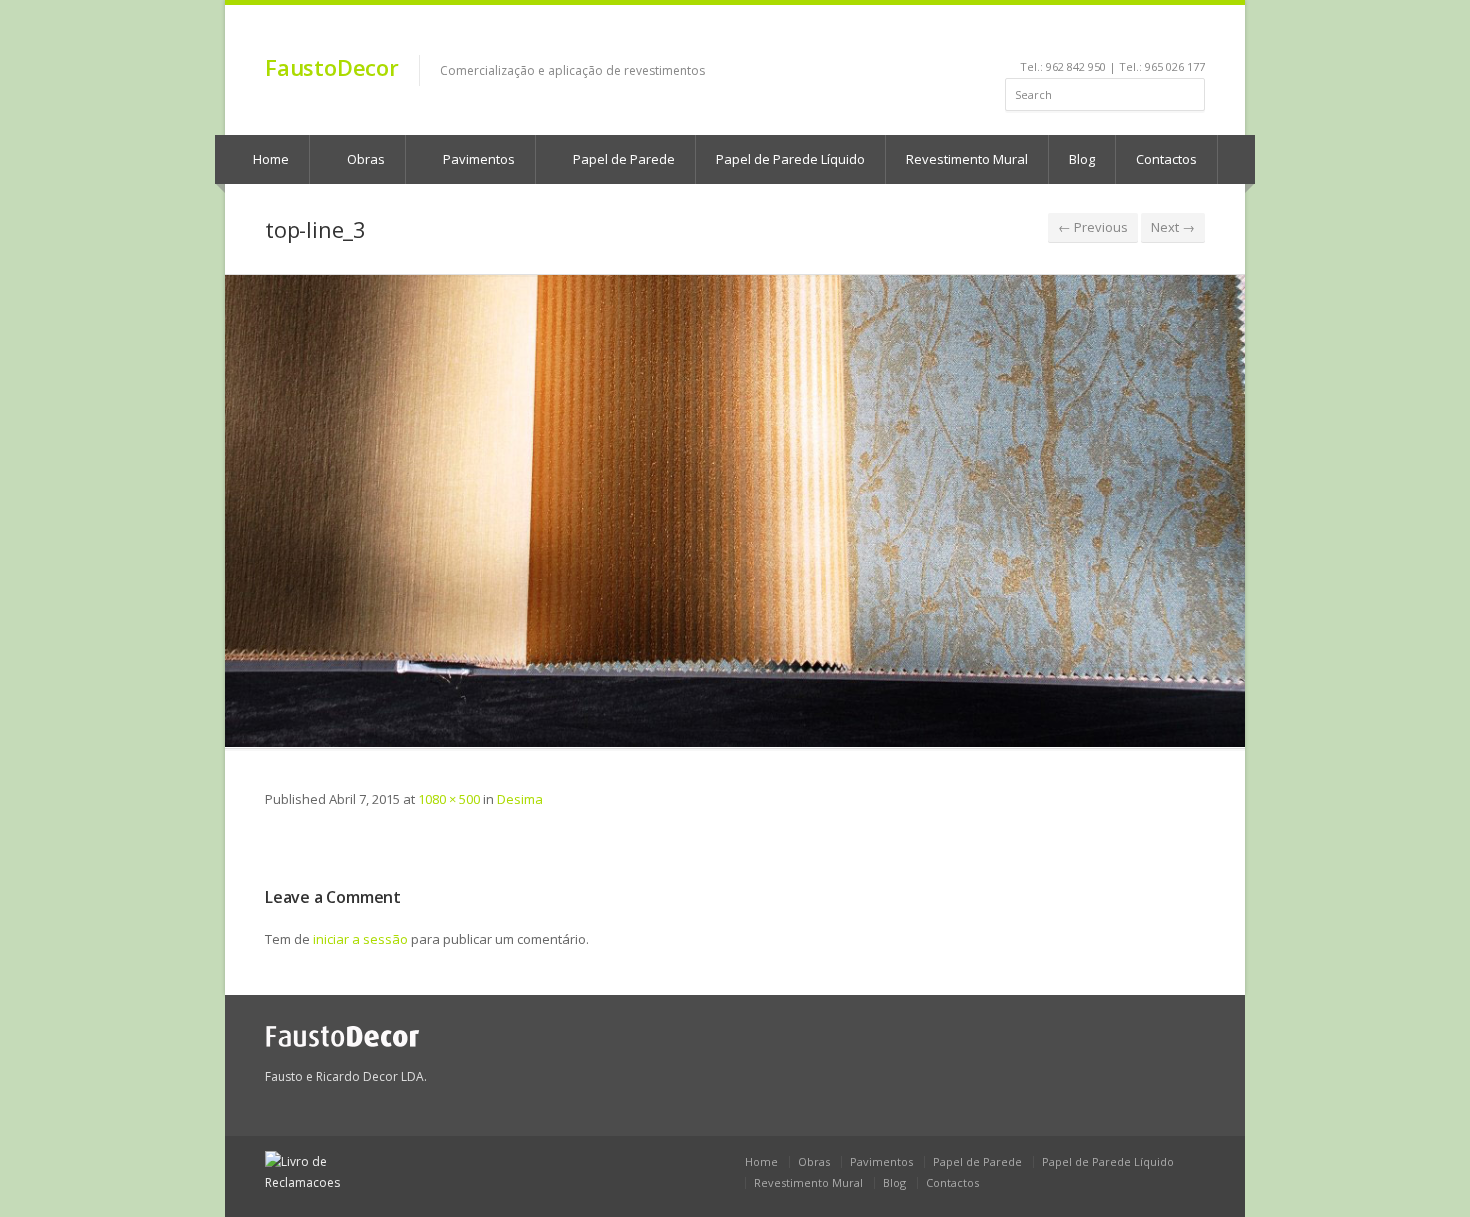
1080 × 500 (449, 799)
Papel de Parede (622, 159)
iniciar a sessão (360, 939)
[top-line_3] (735, 511)
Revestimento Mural (967, 159)
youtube (1115, 36)
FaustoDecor (332, 67)
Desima (520, 799)
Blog (1082, 159)
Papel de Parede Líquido (790, 159)
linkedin (1088, 36)
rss (1169, 36)
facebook (1065, 36)
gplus (1191, 36)
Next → (1173, 227)
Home (269, 159)
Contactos (1166, 159)
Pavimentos (477, 159)
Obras (364, 159)
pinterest (1142, 36)
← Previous (1093, 227)
